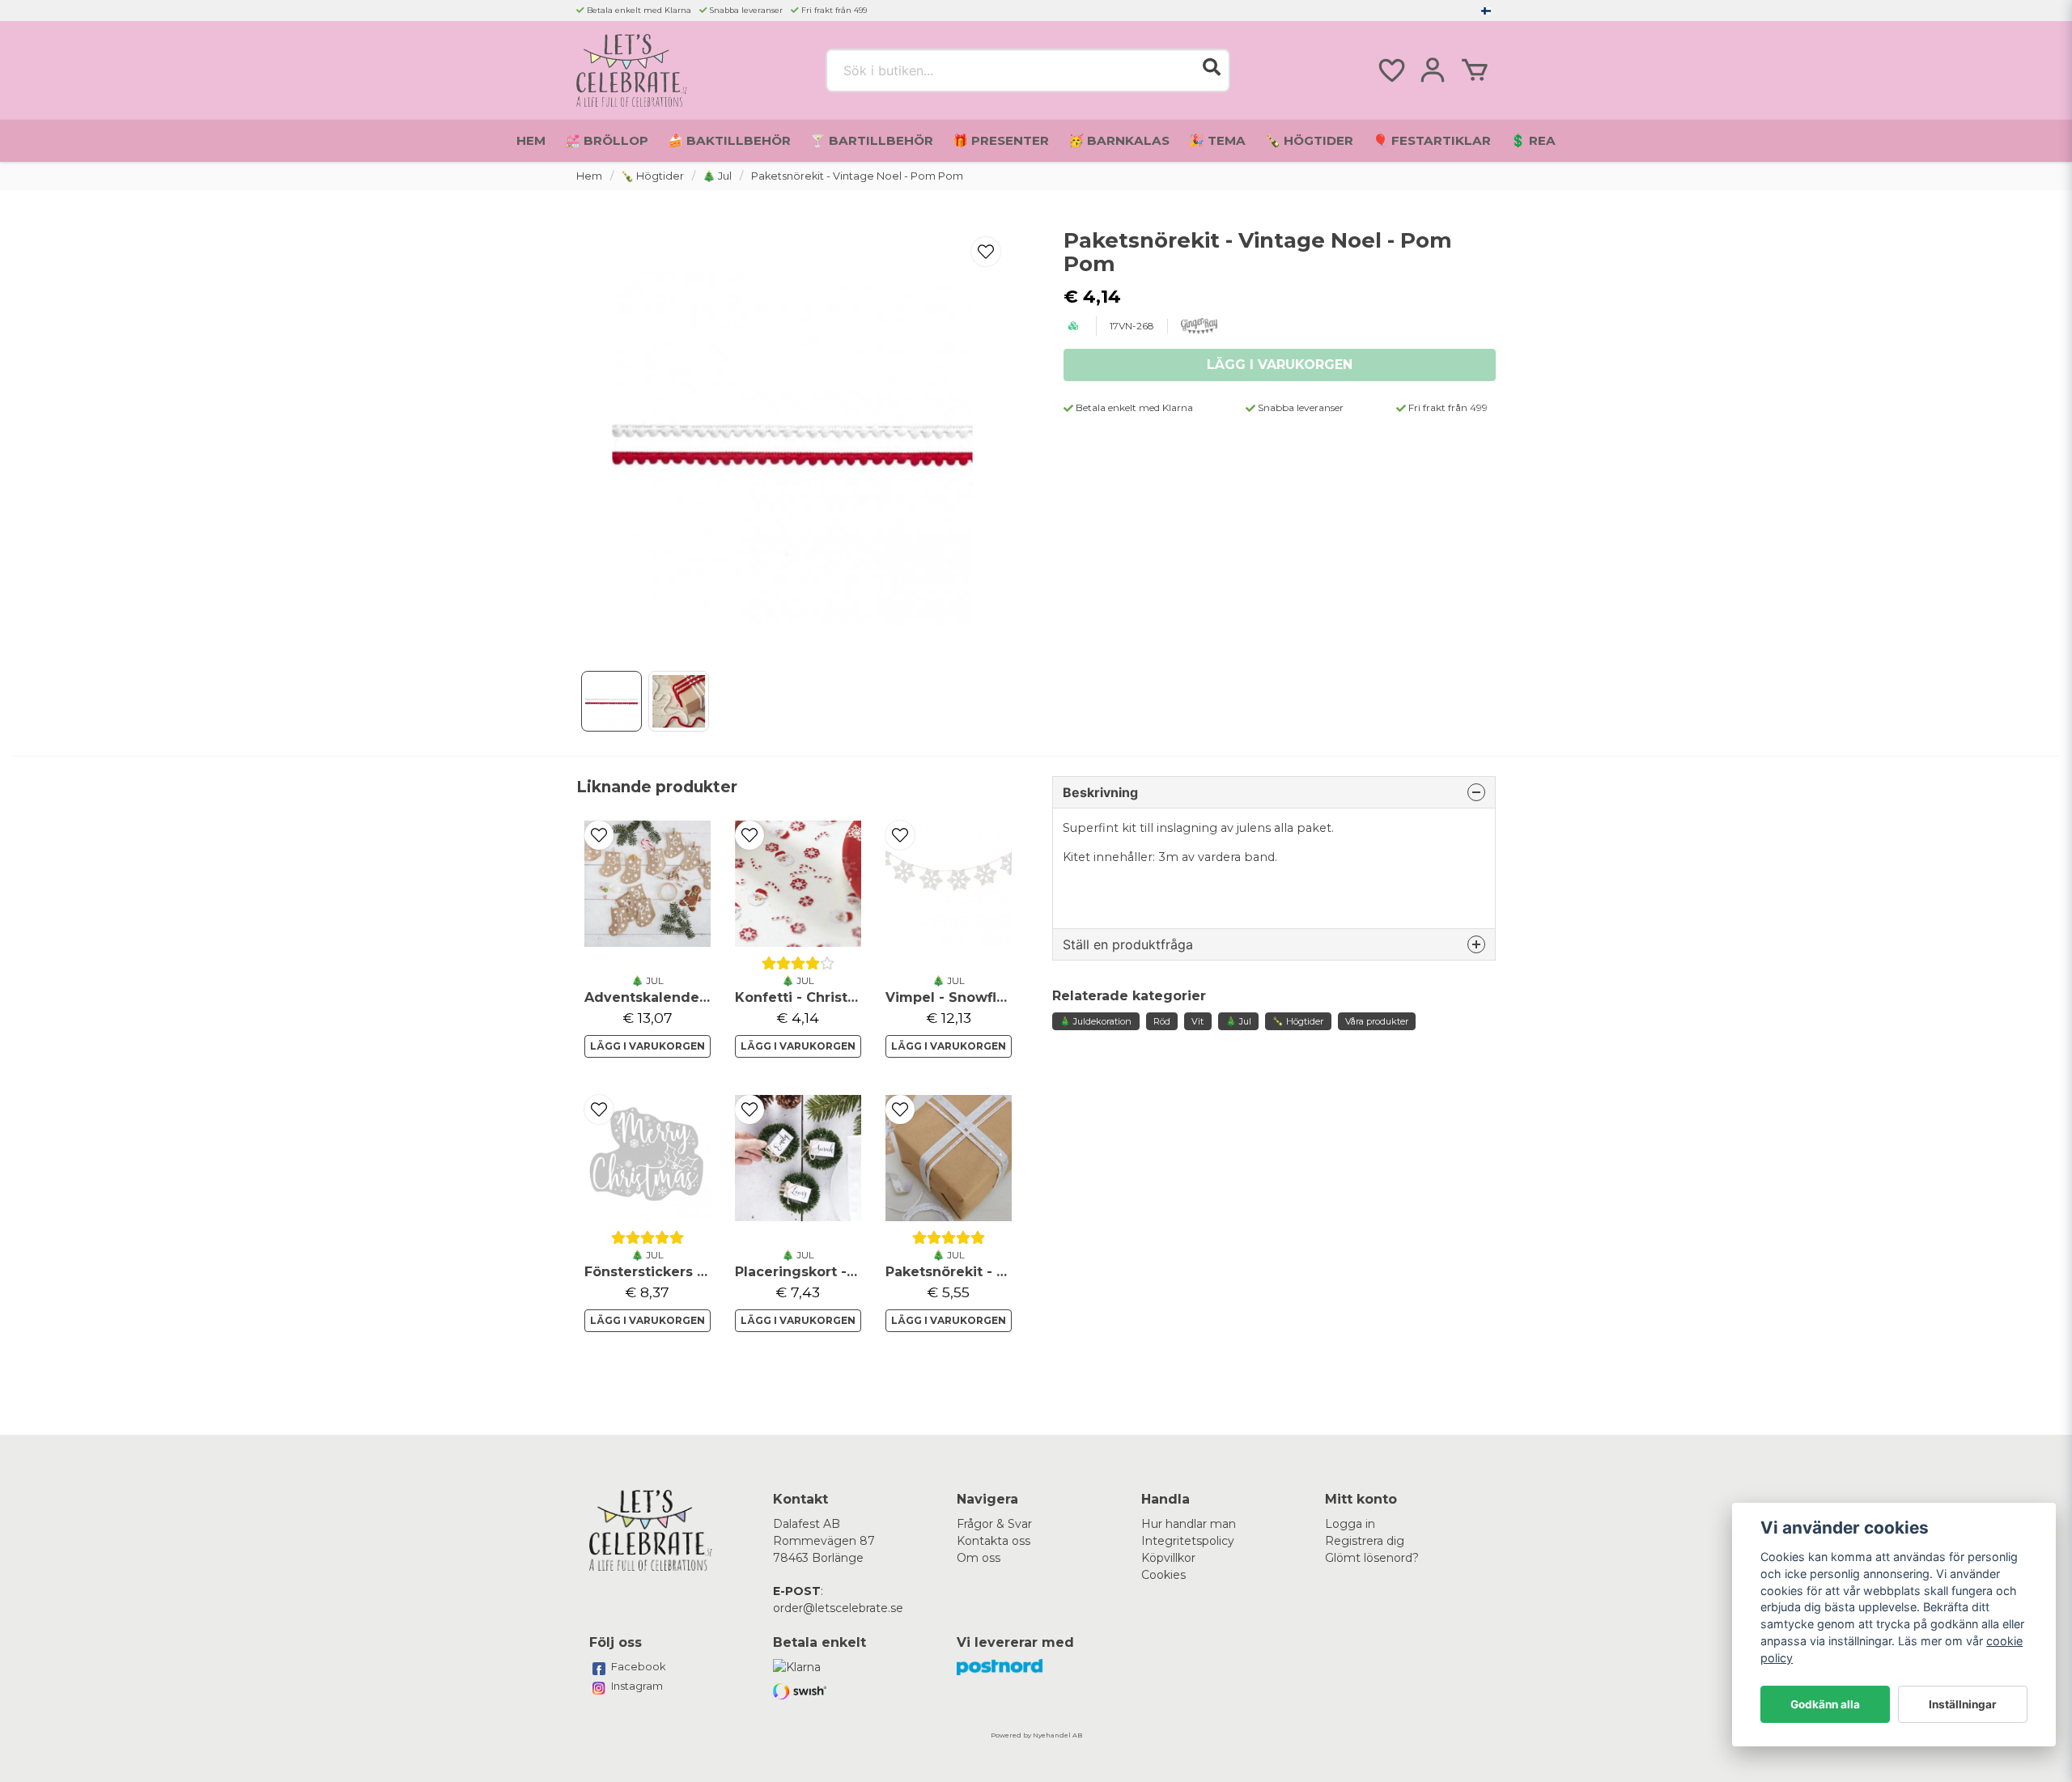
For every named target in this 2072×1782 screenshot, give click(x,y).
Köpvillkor (1168, 1558)
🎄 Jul (717, 176)
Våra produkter (1377, 1021)
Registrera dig (1365, 1541)
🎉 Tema (1217, 140)
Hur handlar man (1189, 1524)
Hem (531, 140)
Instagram (637, 1686)
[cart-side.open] (1475, 70)
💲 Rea (1533, 140)
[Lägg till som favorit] (1391, 70)
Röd (1162, 1021)
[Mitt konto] (1433, 70)
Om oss (979, 1558)
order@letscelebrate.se (838, 1608)
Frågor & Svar (994, 1524)
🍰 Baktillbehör (729, 140)
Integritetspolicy (1188, 1541)
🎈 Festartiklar (1432, 140)
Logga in (1350, 1524)
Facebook (639, 1666)
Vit (1197, 1021)
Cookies (1163, 1575)
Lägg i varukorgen (647, 1046)
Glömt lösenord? (1372, 1558)
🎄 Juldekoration (1095, 1021)
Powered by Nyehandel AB (1036, 1735)
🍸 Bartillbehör (872, 140)
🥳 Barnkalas (1119, 140)
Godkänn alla (1825, 1704)
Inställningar (1963, 1704)
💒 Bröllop (607, 140)
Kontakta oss (994, 1541)
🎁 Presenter (1001, 140)
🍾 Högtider (1309, 140)
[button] (1486, 11)
